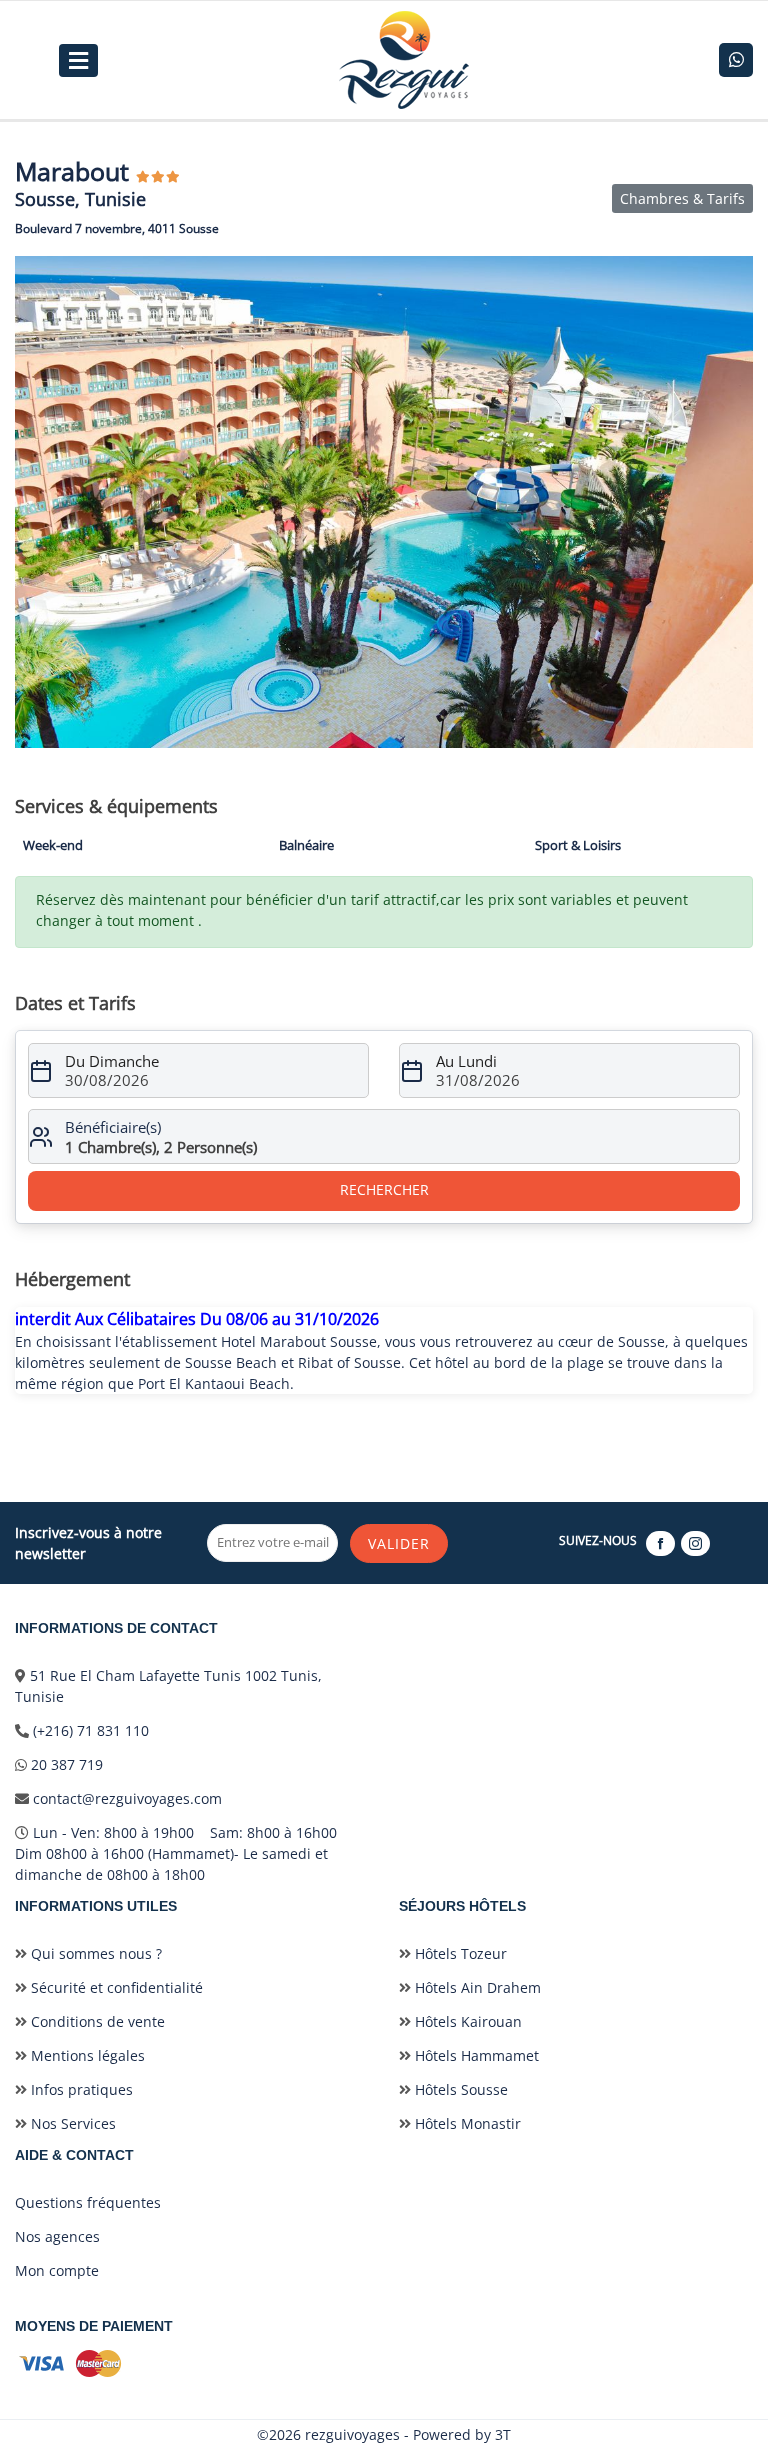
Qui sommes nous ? (94, 1953)
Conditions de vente (96, 2021)
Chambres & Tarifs (682, 198)
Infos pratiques (80, 2089)
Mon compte (57, 2270)
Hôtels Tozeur (459, 1953)
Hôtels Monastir (466, 2123)
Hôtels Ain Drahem (476, 1987)
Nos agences (57, 2236)
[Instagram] (696, 1542)
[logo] (404, 60)
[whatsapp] (736, 60)
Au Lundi (466, 1061)
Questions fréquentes (88, 2202)
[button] (735, 274)
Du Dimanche (112, 1061)
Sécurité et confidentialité (115, 1987)
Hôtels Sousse (459, 2089)
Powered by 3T (462, 2434)
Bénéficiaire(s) (113, 1127)
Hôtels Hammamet (475, 2055)
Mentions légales (86, 2055)
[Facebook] (661, 1542)
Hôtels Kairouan (466, 2021)
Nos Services (71, 2123)
